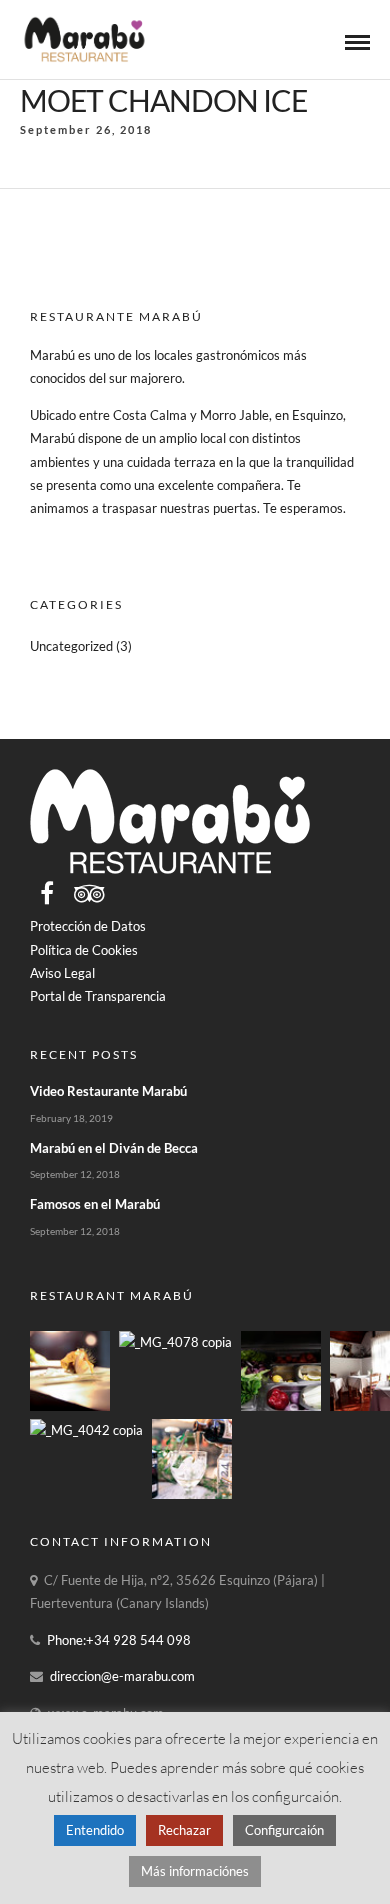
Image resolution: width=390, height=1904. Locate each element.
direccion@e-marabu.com (122, 1676)
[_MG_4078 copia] (175, 1342)
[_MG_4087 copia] (70, 1406)
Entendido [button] (95, 1830)
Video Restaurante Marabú (108, 1091)
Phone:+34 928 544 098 (119, 1640)
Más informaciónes (195, 1871)
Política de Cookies (84, 950)
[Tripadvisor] (89, 893)
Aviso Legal (62, 973)
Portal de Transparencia (98, 996)
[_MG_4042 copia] (86, 1430)
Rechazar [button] (184, 1830)
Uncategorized (71, 646)
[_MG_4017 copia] (192, 1494)
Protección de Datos (88, 926)
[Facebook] (47, 893)
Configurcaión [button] (284, 1830)
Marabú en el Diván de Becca (114, 1148)
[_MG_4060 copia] (281, 1406)
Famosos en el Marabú (95, 1204)
